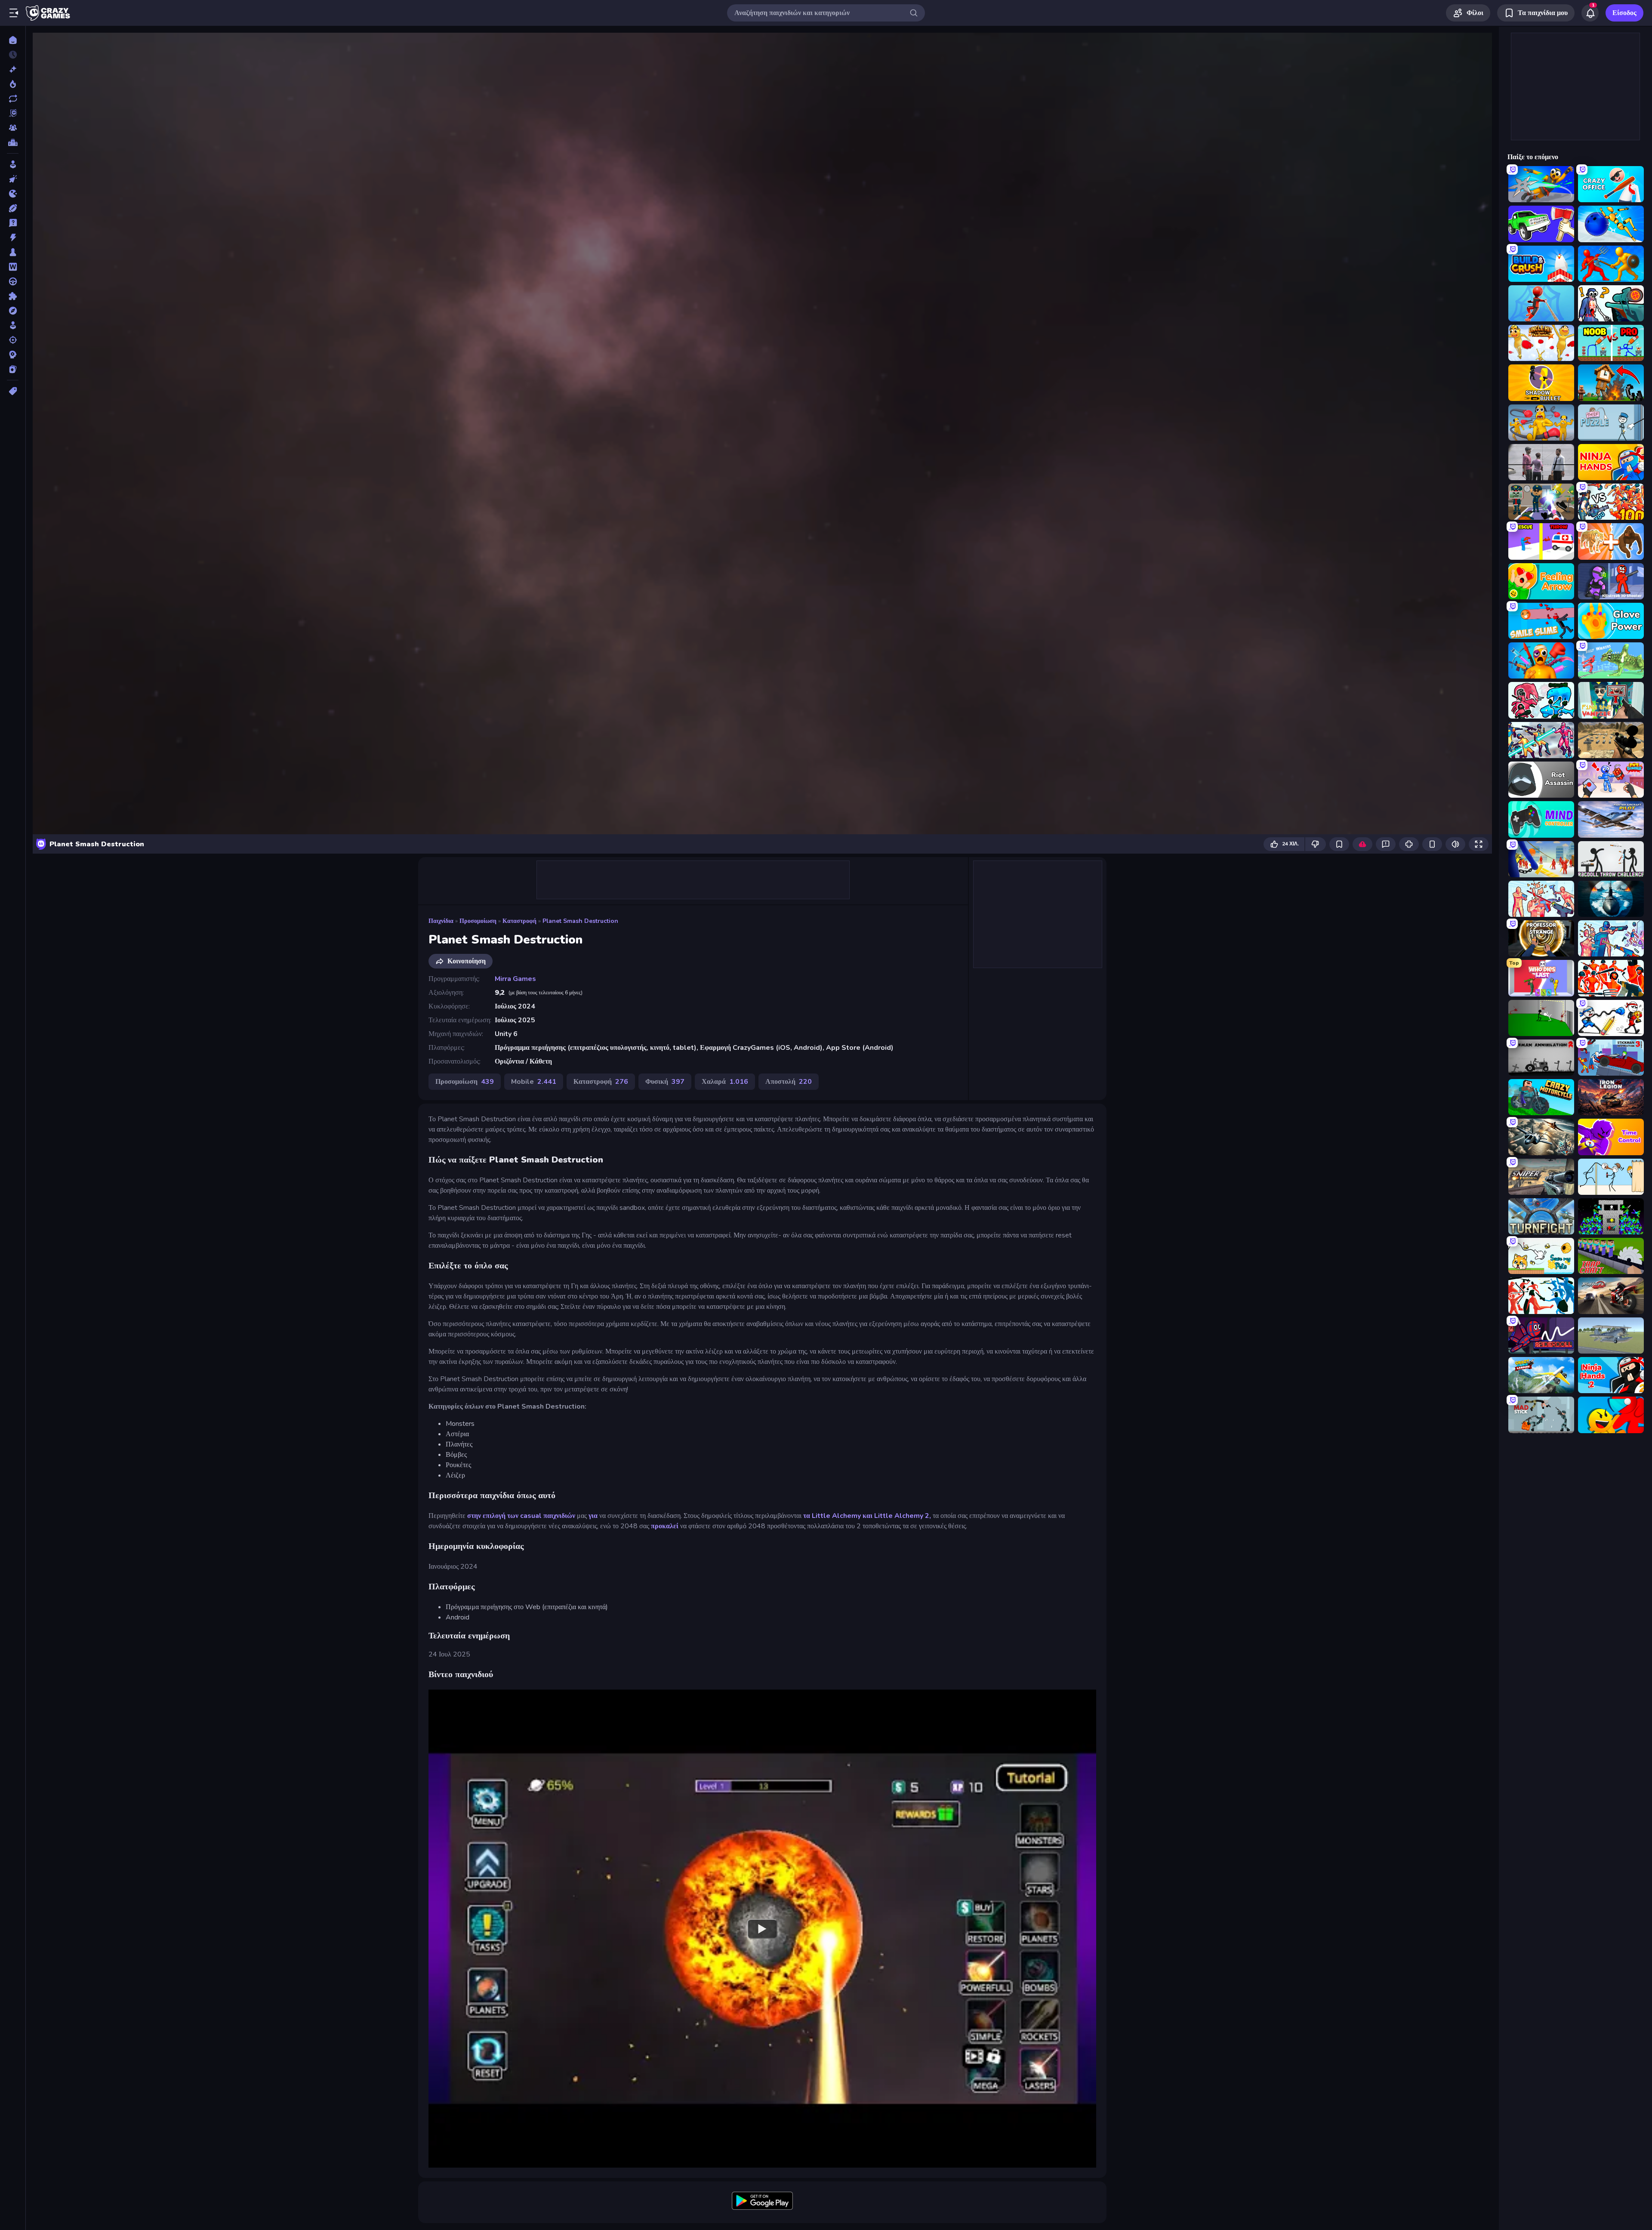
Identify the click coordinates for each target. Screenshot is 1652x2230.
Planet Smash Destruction (580, 921)
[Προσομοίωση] (13, 325)
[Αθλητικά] (13, 208)
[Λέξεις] (13, 267)
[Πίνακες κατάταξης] (13, 142)
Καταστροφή (519, 921)
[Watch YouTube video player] (762, 1928)
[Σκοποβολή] (13, 340)
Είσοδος (1624, 13)
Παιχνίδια (441, 921)
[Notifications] (1590, 13)
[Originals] (13, 113)
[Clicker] (13, 179)
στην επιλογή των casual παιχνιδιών (521, 1516)
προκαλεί (665, 1526)
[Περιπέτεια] (13, 311)
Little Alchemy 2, (903, 1516)
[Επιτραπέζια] (13, 252)
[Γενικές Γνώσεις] (13, 223)
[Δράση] (13, 237)
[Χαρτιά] (13, 369)
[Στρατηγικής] (13, 355)
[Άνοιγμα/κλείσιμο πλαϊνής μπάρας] (14, 13)
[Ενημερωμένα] (13, 99)
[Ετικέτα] (13, 391)
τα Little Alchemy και (838, 1516)
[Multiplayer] (13, 128)
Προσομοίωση (478, 921)
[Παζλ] (13, 296)
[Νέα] (13, 69)
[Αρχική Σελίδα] (13, 40)
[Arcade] (13, 164)
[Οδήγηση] (13, 281)
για (593, 1516)
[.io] (13, 194)
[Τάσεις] (13, 84)
